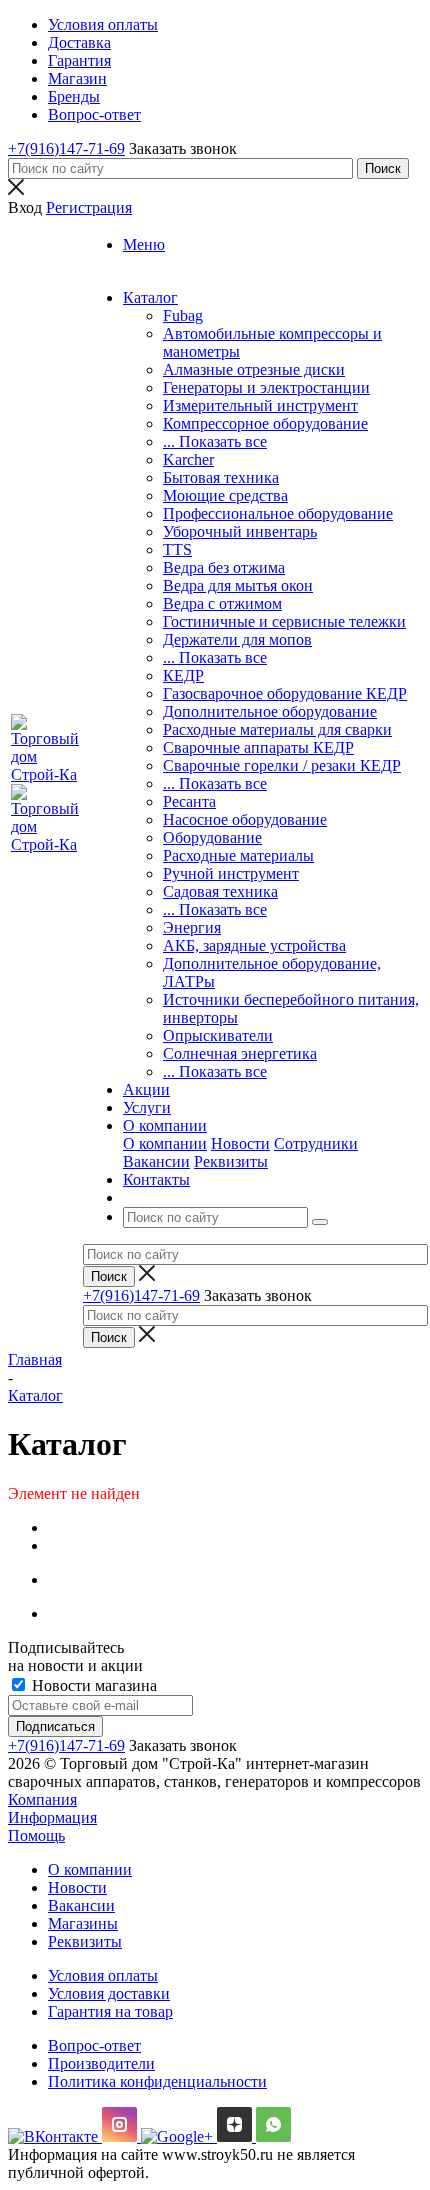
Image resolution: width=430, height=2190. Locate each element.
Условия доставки (109, 1993)
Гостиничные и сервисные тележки (284, 621)
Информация (52, 1817)
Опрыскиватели (218, 1035)
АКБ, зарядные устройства (254, 945)
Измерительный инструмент (260, 405)
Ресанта (189, 801)
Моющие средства (225, 495)
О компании (165, 1143)
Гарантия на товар (110, 2011)
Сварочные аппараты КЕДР (258, 747)
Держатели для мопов (237, 639)
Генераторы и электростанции (266, 387)
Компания (42, 1799)
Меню (144, 244)
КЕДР (183, 675)
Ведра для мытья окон (238, 585)
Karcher (188, 459)
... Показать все (215, 441)
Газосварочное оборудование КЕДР (285, 693)
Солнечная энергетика (240, 1053)
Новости (240, 1143)
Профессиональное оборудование (278, 513)
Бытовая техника (221, 477)
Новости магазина (92, 1685)
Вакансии (156, 1161)
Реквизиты (231, 1161)
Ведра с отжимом (222, 603)
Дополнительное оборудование (270, 711)
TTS (177, 549)
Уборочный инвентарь (240, 531)
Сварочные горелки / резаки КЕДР (282, 765)
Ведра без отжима (224, 567)
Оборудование (212, 837)
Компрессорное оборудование (265, 423)
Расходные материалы (238, 855)
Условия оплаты (103, 1975)
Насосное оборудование (245, 819)
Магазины (83, 1923)
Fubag (183, 315)
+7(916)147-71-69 (66, 148)
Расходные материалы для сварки (277, 729)
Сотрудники (316, 1143)
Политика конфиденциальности (157, 2081)
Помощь (36, 1835)
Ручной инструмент (231, 873)
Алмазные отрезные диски (254, 369)
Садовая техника (220, 891)
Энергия (192, 927)
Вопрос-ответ (94, 2045)
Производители (101, 2063)
